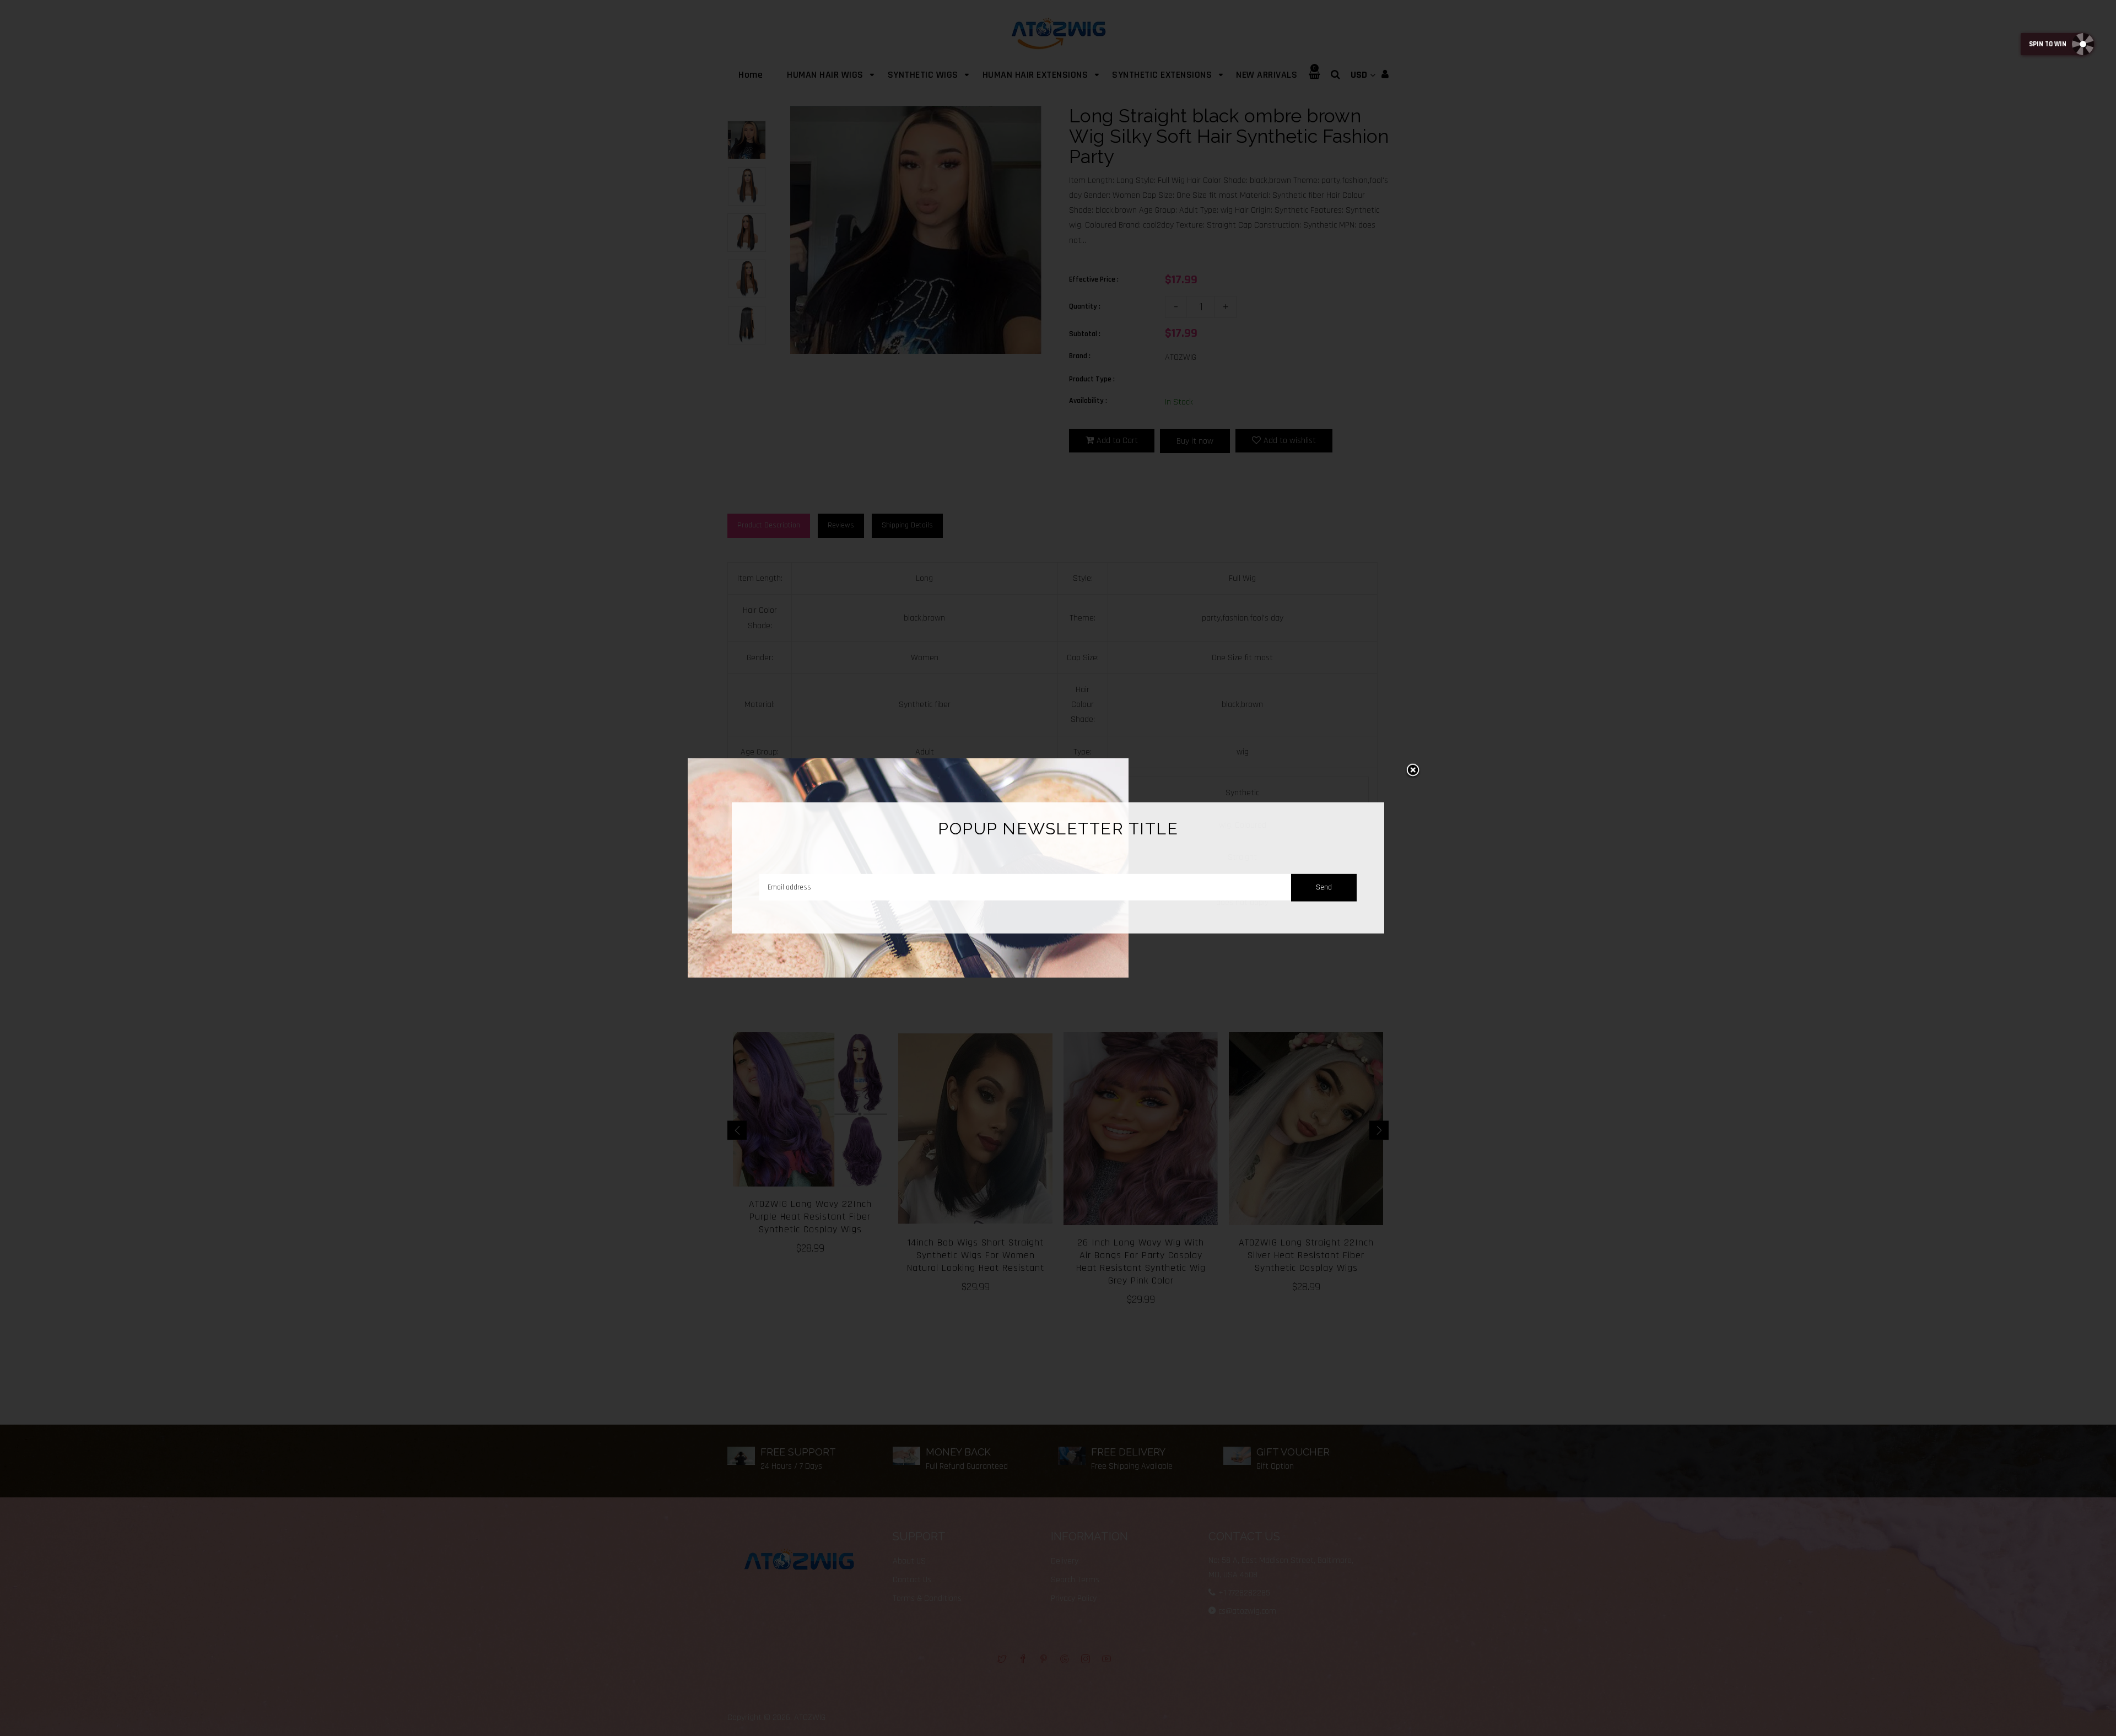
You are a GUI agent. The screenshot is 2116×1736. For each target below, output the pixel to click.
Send (1324, 887)
